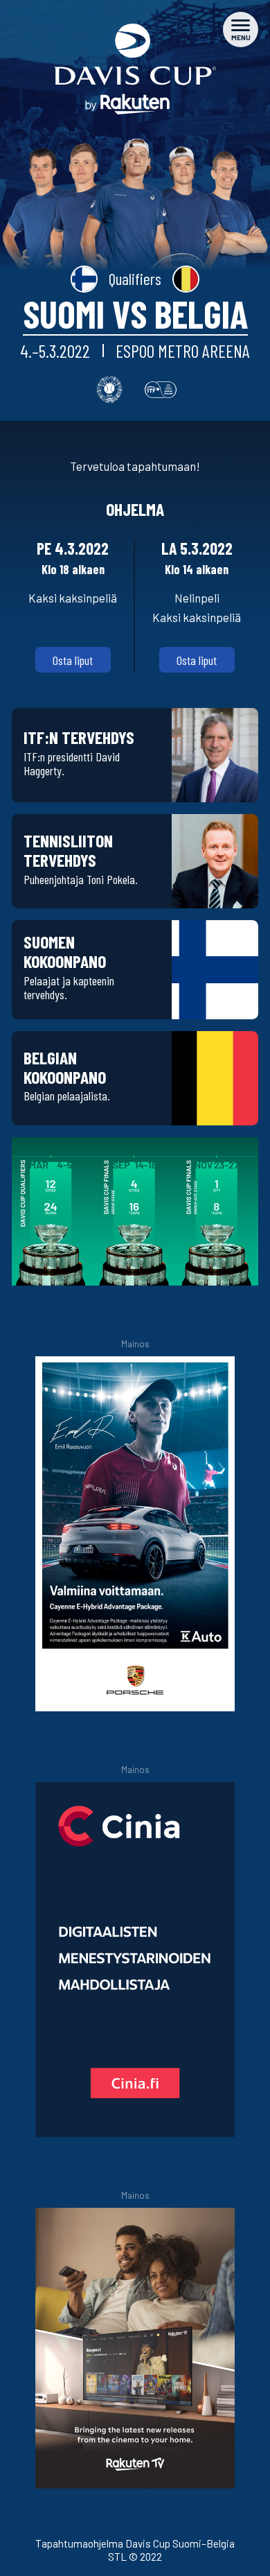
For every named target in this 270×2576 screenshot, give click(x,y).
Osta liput (73, 660)
